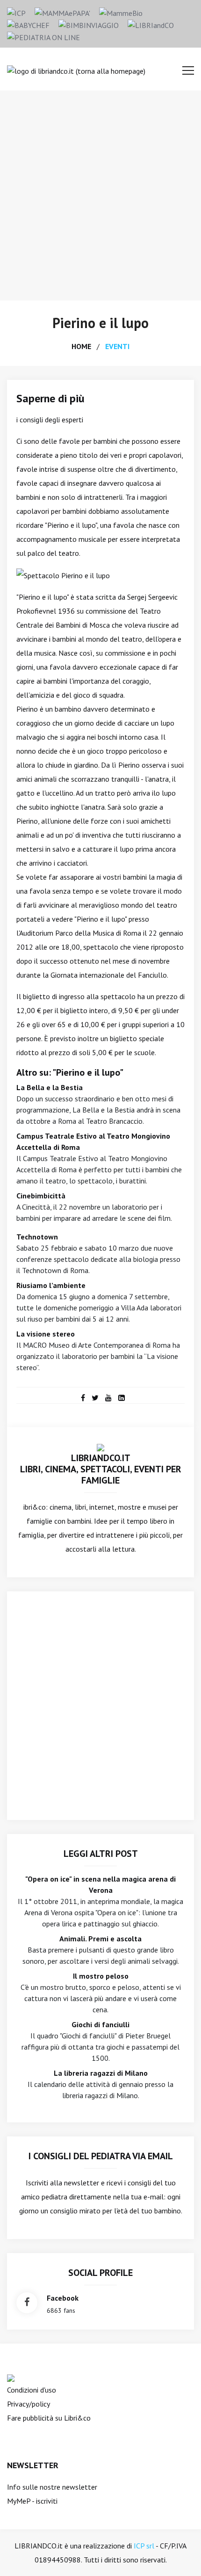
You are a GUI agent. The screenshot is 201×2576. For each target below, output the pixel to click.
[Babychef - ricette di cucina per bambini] (28, 24)
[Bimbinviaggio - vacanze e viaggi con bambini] (89, 24)
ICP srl (144, 2546)
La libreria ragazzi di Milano (101, 2073)
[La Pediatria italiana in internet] (43, 36)
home (81, 346)
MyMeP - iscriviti (32, 2501)
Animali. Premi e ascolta (100, 1939)
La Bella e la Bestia (50, 1087)
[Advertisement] (100, 196)
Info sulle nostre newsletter (52, 2487)
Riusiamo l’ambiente (51, 1285)
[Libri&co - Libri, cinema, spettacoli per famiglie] (151, 24)
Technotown (37, 1237)
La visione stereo (46, 1334)
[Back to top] (179, 2555)
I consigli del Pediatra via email (101, 2156)
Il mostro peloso (101, 1976)
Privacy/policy (29, 2404)
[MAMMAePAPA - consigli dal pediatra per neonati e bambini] (62, 12)
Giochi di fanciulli (100, 2024)
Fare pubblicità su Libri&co (49, 2418)
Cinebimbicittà (41, 1196)
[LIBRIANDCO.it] (100, 1447)
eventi (117, 346)
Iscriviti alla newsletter (62, 2183)
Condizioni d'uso (32, 2390)
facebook (63, 2298)
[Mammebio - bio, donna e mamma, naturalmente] (121, 12)
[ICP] (16, 12)
